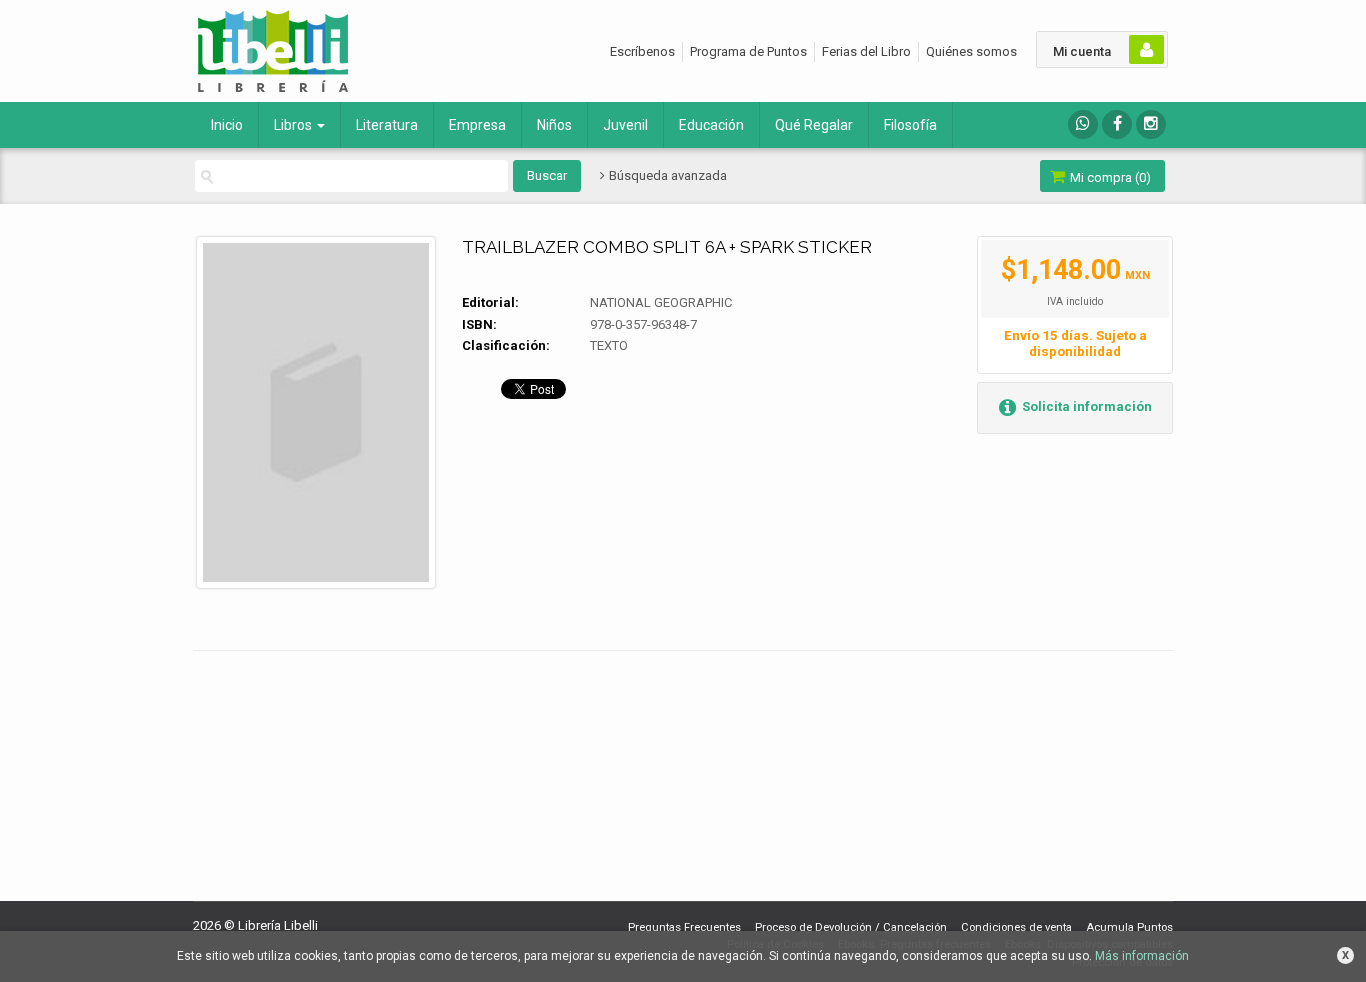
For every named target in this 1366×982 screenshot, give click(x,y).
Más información (1142, 956)
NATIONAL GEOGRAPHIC (661, 302)
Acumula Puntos (1129, 927)
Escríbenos (642, 51)
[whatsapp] (1083, 124)
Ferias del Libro (866, 51)
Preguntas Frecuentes (684, 927)
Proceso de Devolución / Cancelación (851, 927)
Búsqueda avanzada (666, 175)
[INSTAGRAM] (1151, 124)
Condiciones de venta (1016, 927)
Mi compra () (1109, 177)
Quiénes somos (971, 51)
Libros (294, 125)
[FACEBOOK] (1117, 124)
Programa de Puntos (748, 51)
